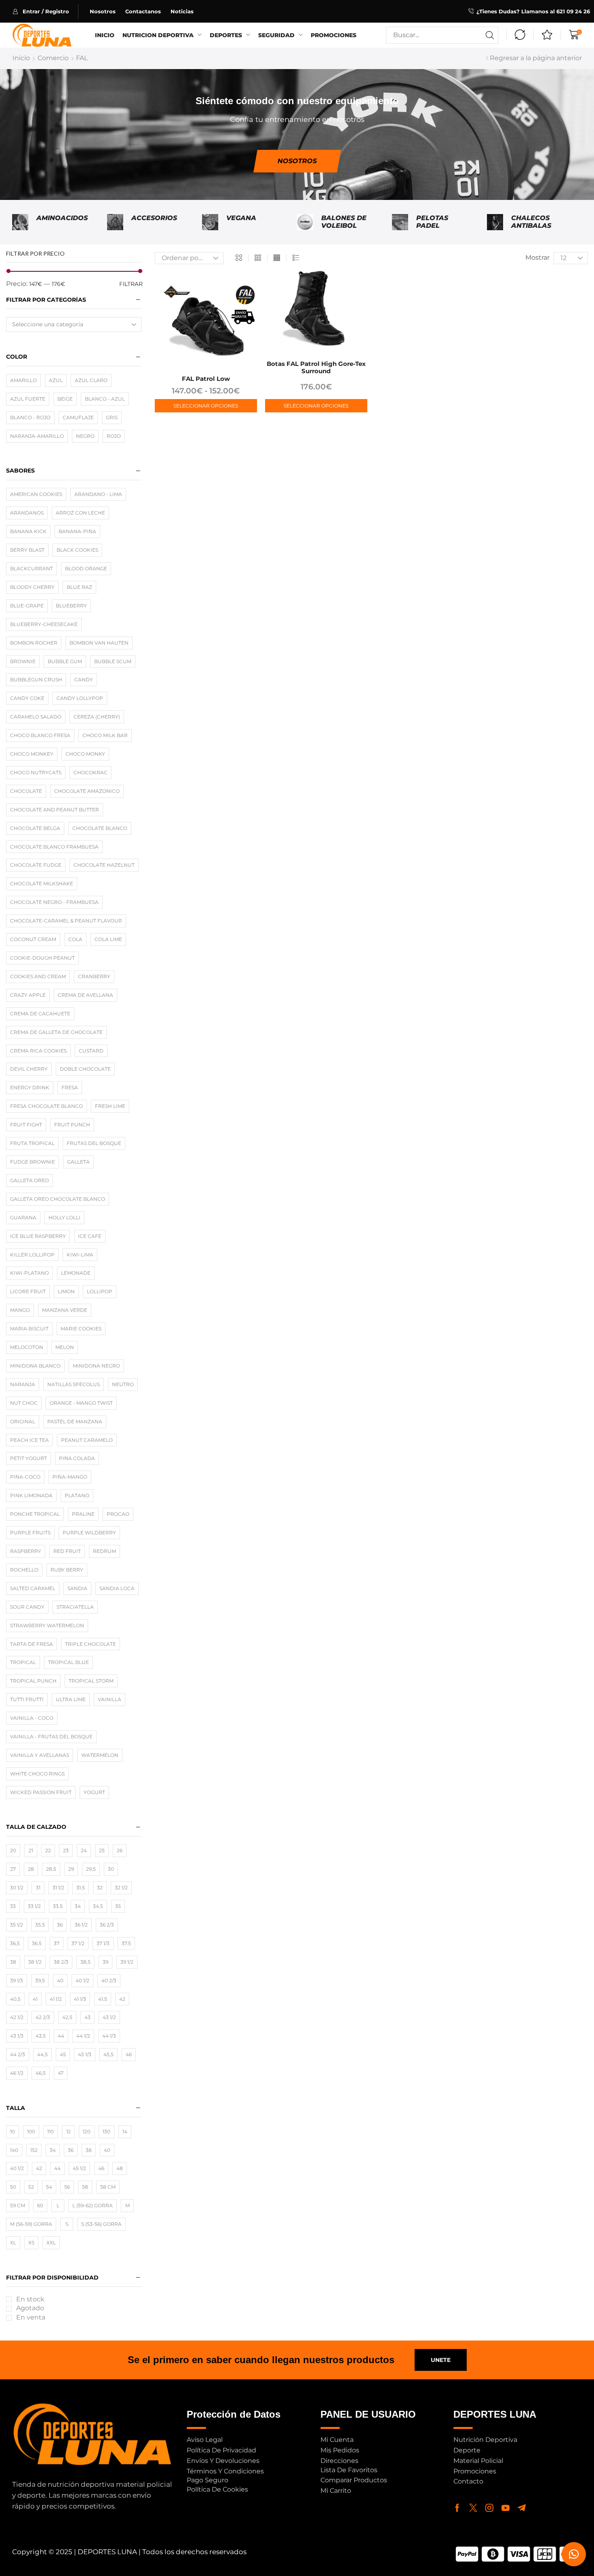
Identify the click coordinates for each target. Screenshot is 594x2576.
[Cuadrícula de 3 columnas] (258, 258)
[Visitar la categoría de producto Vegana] (210, 222)
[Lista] (296, 258)
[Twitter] (473, 2508)
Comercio (53, 58)
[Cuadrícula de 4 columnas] (277, 258)
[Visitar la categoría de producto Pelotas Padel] (400, 222)
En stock (30, 2299)
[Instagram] (489, 2508)
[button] (45, 11)
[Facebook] (457, 2508)
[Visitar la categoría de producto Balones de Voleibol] (305, 222)
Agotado (30, 2308)
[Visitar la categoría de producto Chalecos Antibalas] (495, 222)
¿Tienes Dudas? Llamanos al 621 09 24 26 (533, 11)
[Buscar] (490, 35)
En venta (31, 2317)
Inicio (21, 58)
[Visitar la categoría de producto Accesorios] (115, 222)
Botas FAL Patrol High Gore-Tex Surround (316, 367)
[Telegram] (522, 2508)
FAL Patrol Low (206, 379)
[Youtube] (506, 2508)
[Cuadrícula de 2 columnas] (239, 258)
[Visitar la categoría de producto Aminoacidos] (20, 222)
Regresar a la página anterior (536, 58)
